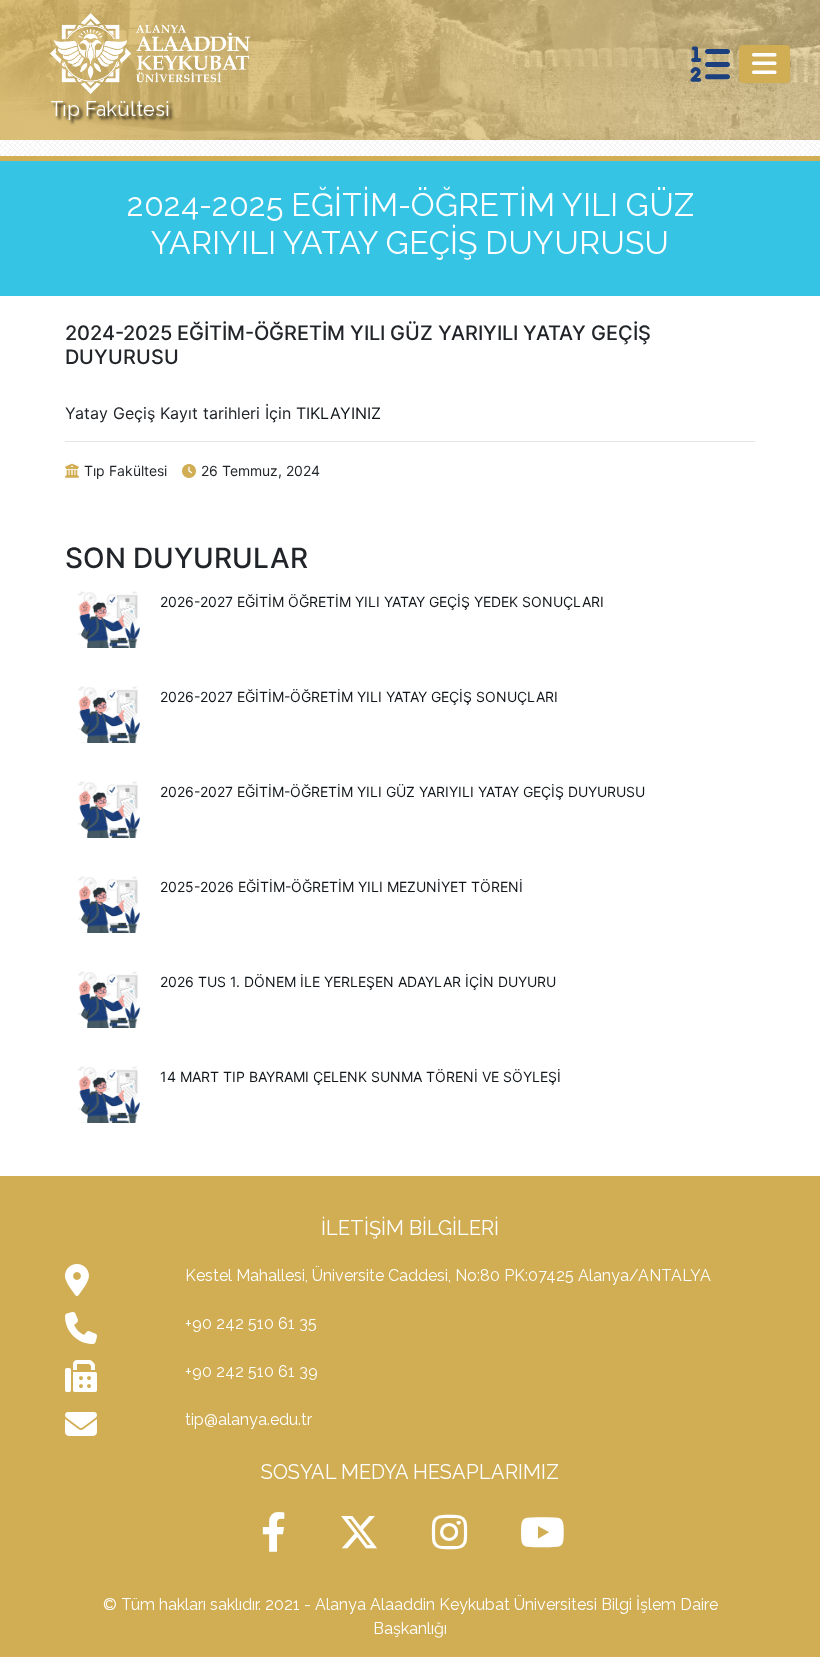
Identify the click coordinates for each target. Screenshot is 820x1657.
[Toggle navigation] (764, 64)
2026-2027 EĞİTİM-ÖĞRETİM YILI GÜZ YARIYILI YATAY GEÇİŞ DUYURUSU (402, 791)
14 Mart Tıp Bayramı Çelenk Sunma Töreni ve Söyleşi (360, 1076)
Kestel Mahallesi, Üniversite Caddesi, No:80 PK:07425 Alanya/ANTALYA (448, 1275)
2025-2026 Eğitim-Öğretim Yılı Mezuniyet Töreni (341, 886)
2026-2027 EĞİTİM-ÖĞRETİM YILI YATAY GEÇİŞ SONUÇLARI (359, 696)
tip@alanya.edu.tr (248, 1419)
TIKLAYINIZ (338, 413)
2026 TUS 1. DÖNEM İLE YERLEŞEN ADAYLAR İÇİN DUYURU (358, 981)
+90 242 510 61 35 (251, 1323)
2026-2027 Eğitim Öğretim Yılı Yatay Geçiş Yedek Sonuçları (382, 601)
